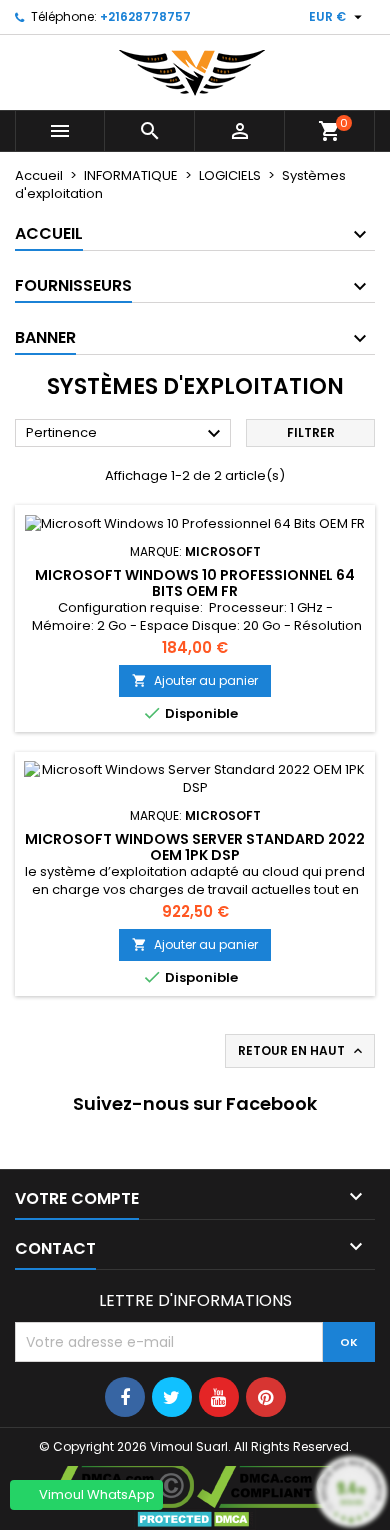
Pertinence (126, 434)
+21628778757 (145, 16)
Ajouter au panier (195, 680)
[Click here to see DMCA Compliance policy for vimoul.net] (274, 1484)
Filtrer (311, 432)
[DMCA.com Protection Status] (195, 1518)
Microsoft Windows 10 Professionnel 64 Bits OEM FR (195, 583)
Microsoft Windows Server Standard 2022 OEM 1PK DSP (195, 847)
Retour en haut (302, 1051)
